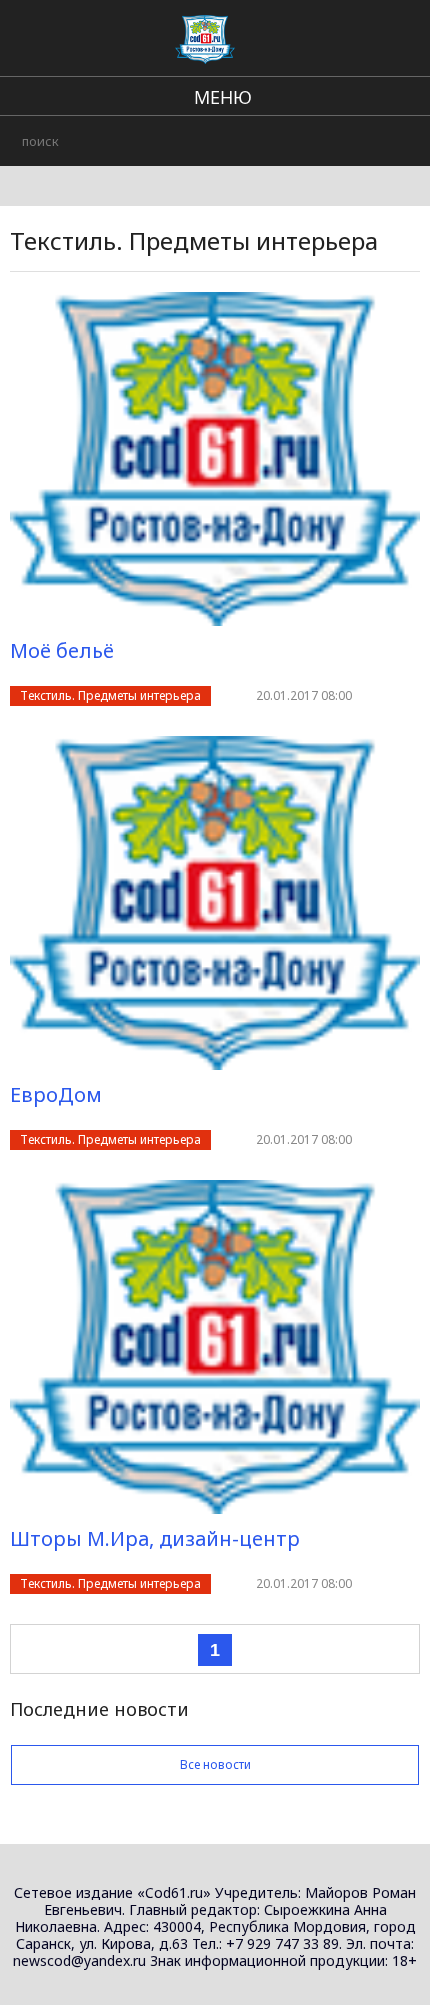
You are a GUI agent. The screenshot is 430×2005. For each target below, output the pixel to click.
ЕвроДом (56, 1094)
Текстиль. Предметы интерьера (110, 695)
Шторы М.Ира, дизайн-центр (155, 1538)
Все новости (215, 1764)
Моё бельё (62, 650)
